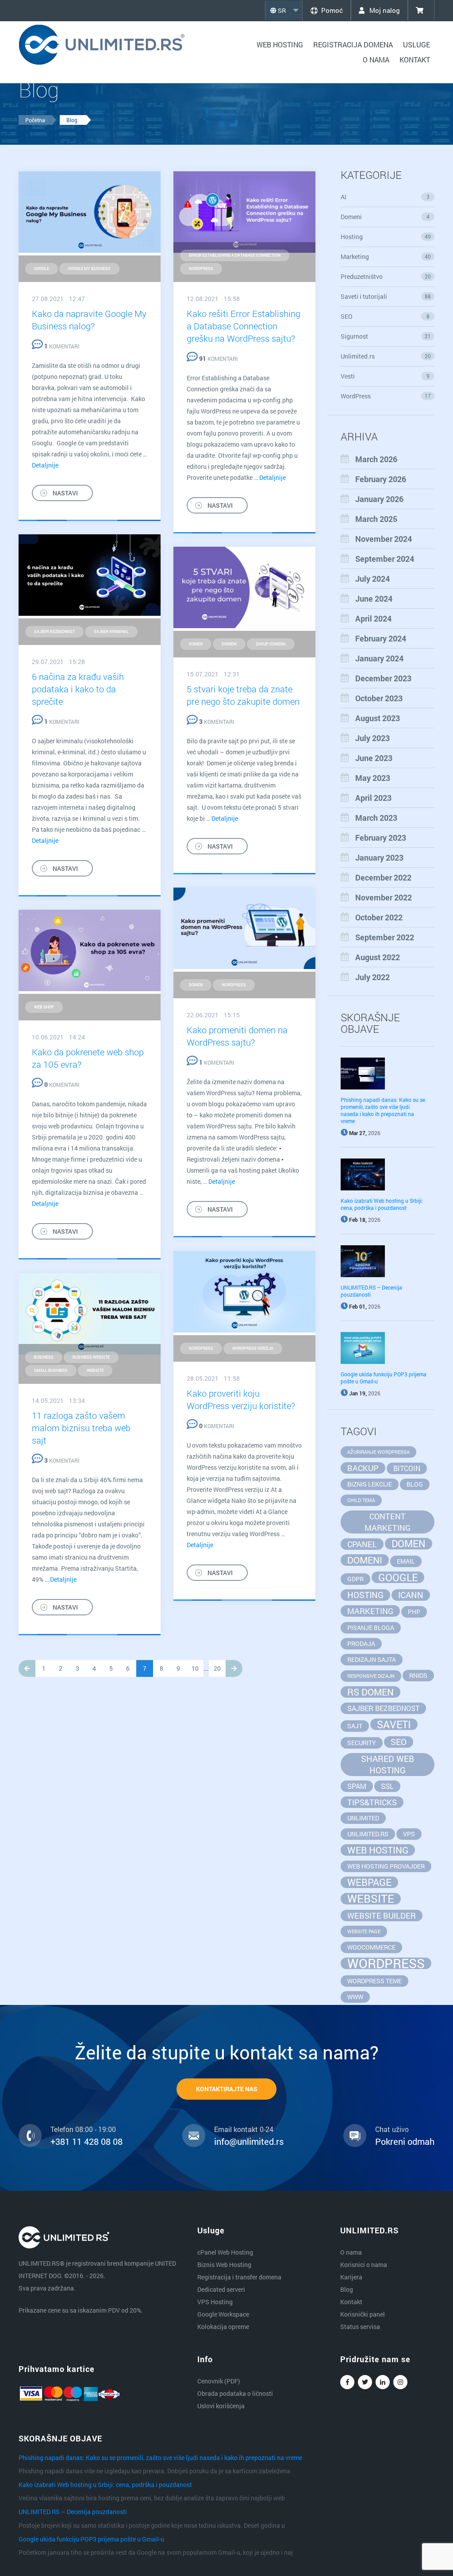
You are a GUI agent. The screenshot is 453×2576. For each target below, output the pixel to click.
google (42, 268)
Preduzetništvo (386, 276)
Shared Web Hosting (388, 1764)
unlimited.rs (368, 1834)
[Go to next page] (234, 1668)
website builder (382, 1916)
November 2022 (384, 897)
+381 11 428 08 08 (86, 2141)
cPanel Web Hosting (225, 2252)
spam (357, 1786)
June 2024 (374, 599)
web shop (44, 1007)
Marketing (386, 257)
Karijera (351, 2277)
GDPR (355, 1579)
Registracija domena (353, 44)
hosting (365, 1595)
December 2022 (383, 877)
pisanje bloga (371, 1628)
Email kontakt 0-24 (244, 2129)
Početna (35, 120)
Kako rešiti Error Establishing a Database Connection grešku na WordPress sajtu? (244, 326)
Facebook (347, 2382)
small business (51, 1370)
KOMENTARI (62, 346)
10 (195, 1668)
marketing (370, 1611)
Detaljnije (45, 465)
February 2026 (381, 479)
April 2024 (373, 618)
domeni (229, 644)
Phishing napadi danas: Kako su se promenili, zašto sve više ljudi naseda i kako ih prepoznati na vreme (383, 1110)
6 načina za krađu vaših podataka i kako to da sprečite (78, 689)
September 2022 (385, 937)
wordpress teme (374, 1981)
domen (196, 644)
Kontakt (415, 60)
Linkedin (383, 2382)
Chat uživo (392, 2129)
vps (409, 1834)
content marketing (388, 1522)
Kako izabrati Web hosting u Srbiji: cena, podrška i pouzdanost (382, 1204)
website (95, 1370)
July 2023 (372, 738)
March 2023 (376, 818)
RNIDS (418, 1675)
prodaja (361, 1643)
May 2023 (373, 778)
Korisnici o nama (364, 2265)
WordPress (386, 396)
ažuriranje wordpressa (378, 1452)
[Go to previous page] (27, 1668)
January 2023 (379, 857)
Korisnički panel (363, 2314)
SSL (387, 1786)
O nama (376, 60)
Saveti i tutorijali (386, 296)
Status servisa (360, 2327)
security (362, 1743)
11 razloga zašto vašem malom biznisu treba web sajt (81, 1428)
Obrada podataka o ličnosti (235, 2393)
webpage (369, 1882)
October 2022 (379, 917)
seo (399, 1742)
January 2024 (379, 658)
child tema (361, 1500)
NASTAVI (65, 493)
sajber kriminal (111, 631)
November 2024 (384, 539)
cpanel (362, 1544)
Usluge (417, 44)
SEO (385, 316)
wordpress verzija (253, 1348)
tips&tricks (372, 1802)
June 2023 (374, 758)
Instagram (400, 2382)
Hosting (386, 237)
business (44, 1357)
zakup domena (271, 644)
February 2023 (381, 838)
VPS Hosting (215, 2302)
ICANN (411, 1595)
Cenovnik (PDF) (219, 2381)
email (406, 1561)
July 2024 (372, 579)
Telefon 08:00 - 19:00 (83, 2129)
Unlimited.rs (386, 356)
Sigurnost (386, 336)
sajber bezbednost (54, 631)
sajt (355, 1726)
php (414, 1612)
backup (363, 1468)
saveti (394, 1724)
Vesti (385, 376)
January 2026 (379, 499)
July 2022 (372, 977)
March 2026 (376, 459)
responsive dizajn (371, 1676)
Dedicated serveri (221, 2289)
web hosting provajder (386, 1866)
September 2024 (385, 559)
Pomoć (332, 10)
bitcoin (407, 1468)
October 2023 (379, 698)
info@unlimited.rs (249, 2141)
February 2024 (381, 638)
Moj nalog (384, 10)
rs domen (370, 1692)
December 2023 (383, 678)
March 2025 (376, 519)
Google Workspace (223, 2314)
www (355, 1997)
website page (364, 1931)
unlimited (363, 1818)
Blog (72, 120)
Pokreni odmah (405, 2141)
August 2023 (378, 718)
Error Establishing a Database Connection (235, 255)
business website (91, 1357)
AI (385, 197)
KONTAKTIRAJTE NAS (227, 2089)
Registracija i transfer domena (239, 2277)
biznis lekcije (370, 1484)
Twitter (365, 2382)
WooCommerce (371, 1947)
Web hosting (280, 44)
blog (415, 1484)
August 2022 (378, 957)
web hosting (378, 1850)
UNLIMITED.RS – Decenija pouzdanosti (73, 2512)
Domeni (385, 217)
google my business (89, 268)
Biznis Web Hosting (224, 2265)
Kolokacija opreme (223, 2327)
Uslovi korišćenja (221, 2406)
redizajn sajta (372, 1659)
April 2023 (373, 798)
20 (217, 1668)
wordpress (201, 268)
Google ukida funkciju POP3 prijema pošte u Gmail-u (91, 2539)
